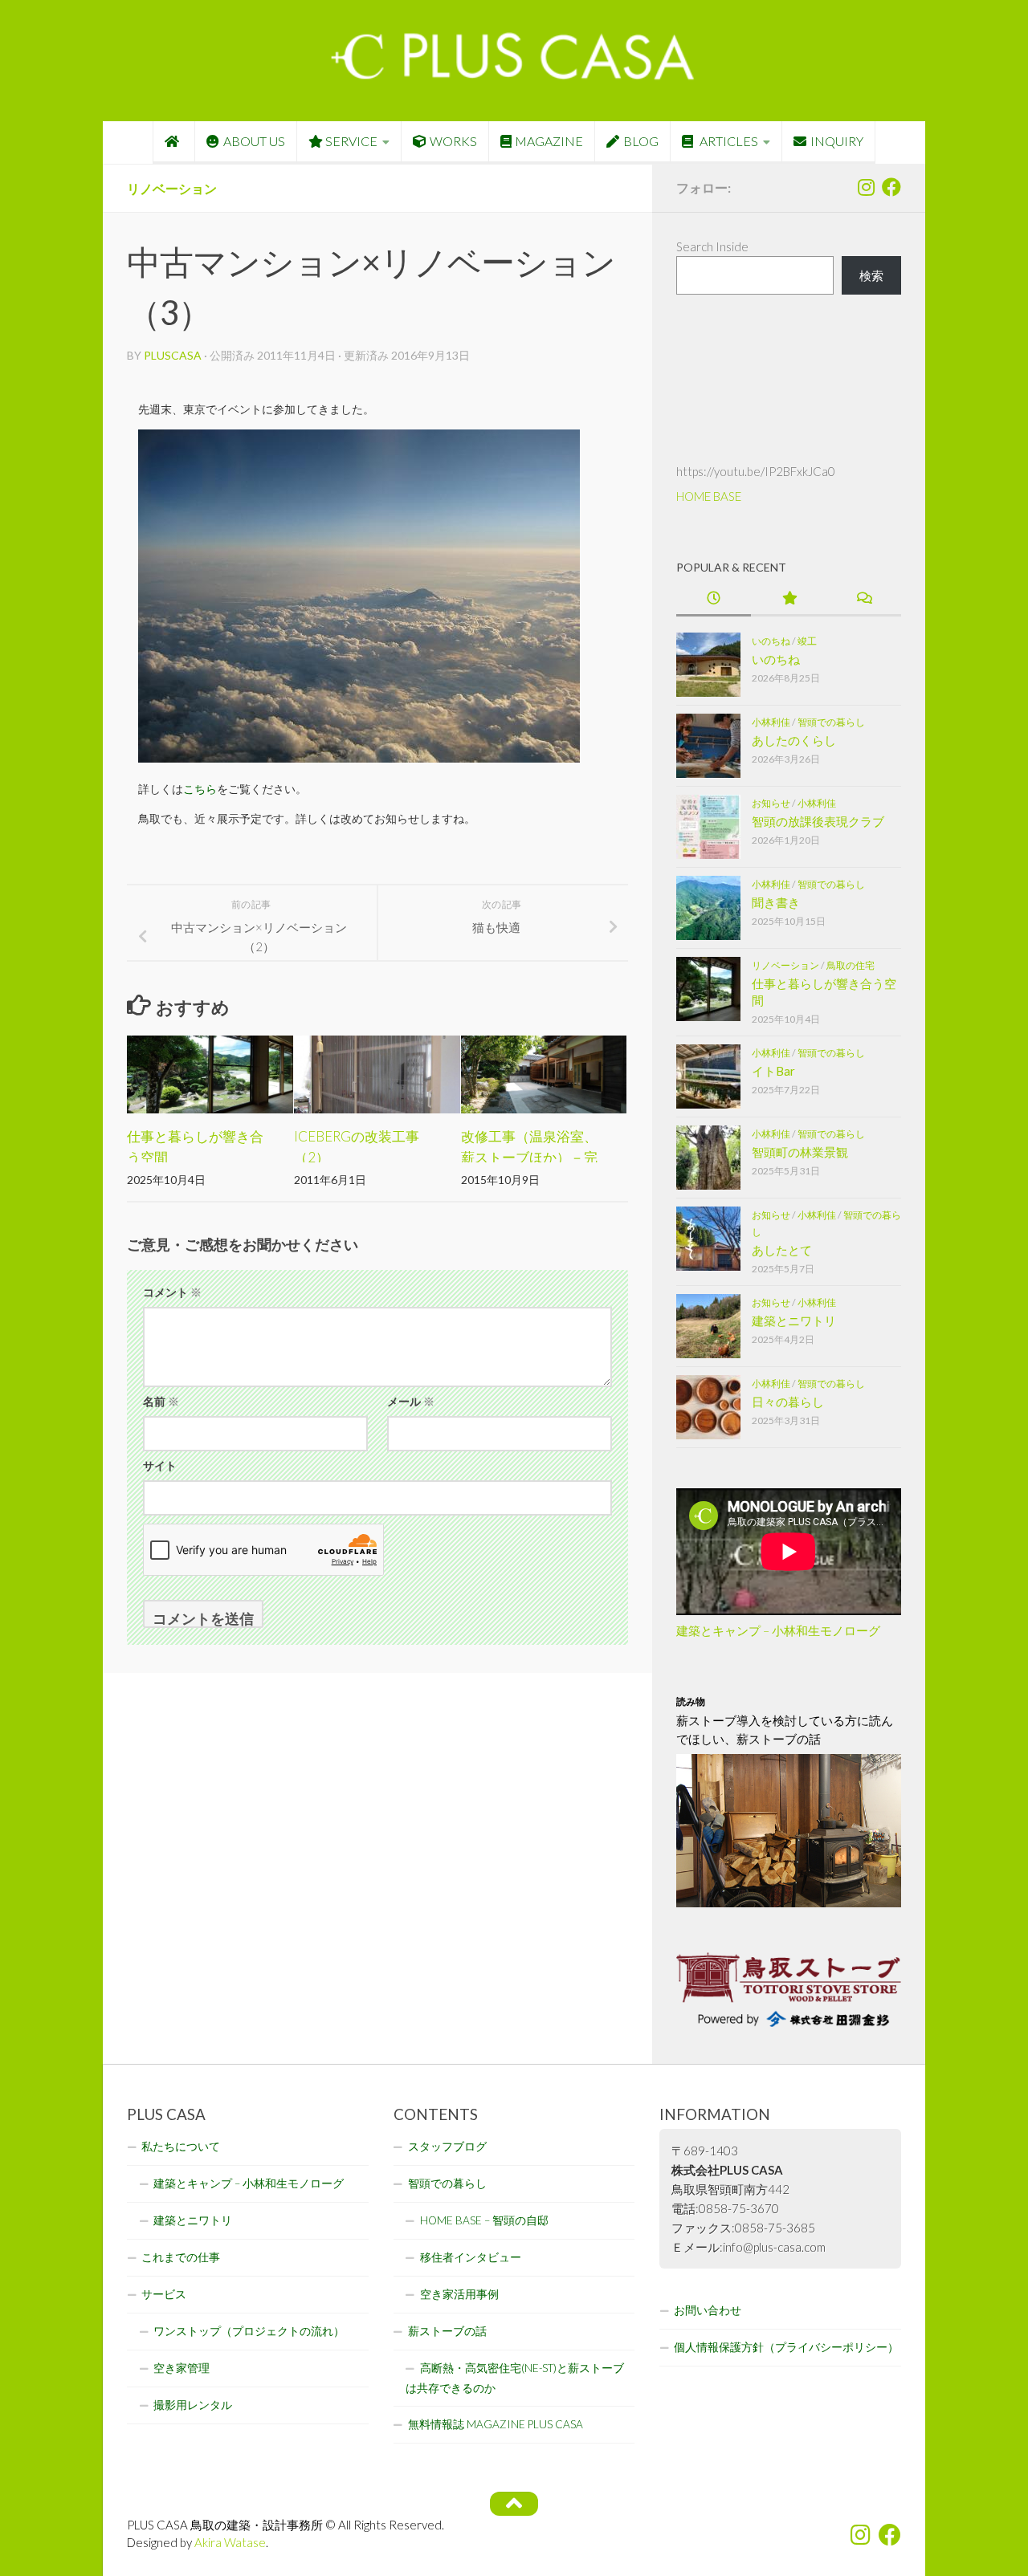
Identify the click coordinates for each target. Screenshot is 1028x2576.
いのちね (771, 641)
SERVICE (351, 141)
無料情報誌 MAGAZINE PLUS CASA (496, 2424)
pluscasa (173, 355)
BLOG (641, 141)
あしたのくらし (794, 740)
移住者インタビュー (471, 2257)
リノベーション (172, 188)
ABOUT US (254, 141)
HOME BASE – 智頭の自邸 (484, 2220)
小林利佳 (771, 722)
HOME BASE (709, 496)
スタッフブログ (447, 2147)
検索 (871, 275)
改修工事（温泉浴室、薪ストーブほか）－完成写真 (529, 1157)
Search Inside (712, 246)
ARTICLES (728, 141)
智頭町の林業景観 (800, 1152)
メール (411, 1401)
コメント (172, 1292)
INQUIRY (837, 141)
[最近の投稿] (714, 599)
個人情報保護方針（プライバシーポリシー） (786, 2347)
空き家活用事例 (459, 2294)
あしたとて (782, 1250)
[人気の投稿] (788, 599)
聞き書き (776, 902)
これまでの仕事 (181, 2257)
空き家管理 (182, 2368)
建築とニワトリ (794, 1321)
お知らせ (771, 803)
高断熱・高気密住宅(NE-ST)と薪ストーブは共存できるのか (515, 2378)
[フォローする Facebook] (891, 187)
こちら (200, 789)
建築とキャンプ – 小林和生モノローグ (778, 1630)
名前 (161, 1401)
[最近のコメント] (864, 599)
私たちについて (181, 2147)
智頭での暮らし (831, 722)
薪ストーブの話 (447, 2331)
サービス (164, 2294)
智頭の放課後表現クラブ (818, 821)
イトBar (773, 1071)
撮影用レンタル (193, 2405)
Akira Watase (230, 2542)
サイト (160, 1465)
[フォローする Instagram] (866, 187)
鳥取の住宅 (851, 965)
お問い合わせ (708, 2310)
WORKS (453, 141)
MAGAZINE (549, 141)
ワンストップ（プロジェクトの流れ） (249, 2331)
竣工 (807, 641)
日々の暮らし (788, 1402)
